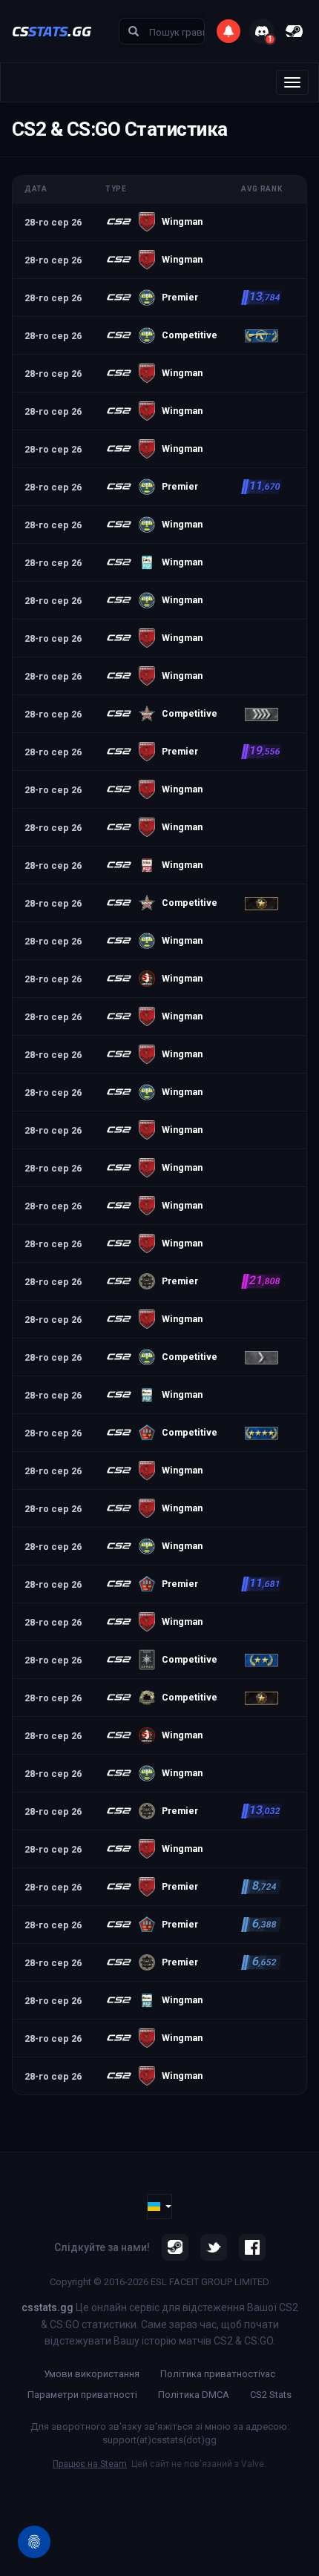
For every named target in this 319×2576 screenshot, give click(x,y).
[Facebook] (252, 2247)
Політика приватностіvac (218, 2374)
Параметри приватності (82, 2395)
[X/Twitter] (214, 2247)
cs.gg (52, 31)
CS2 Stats (271, 2395)
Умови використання (92, 2374)
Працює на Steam (90, 2464)
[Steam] (175, 2247)
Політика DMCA (194, 2395)
